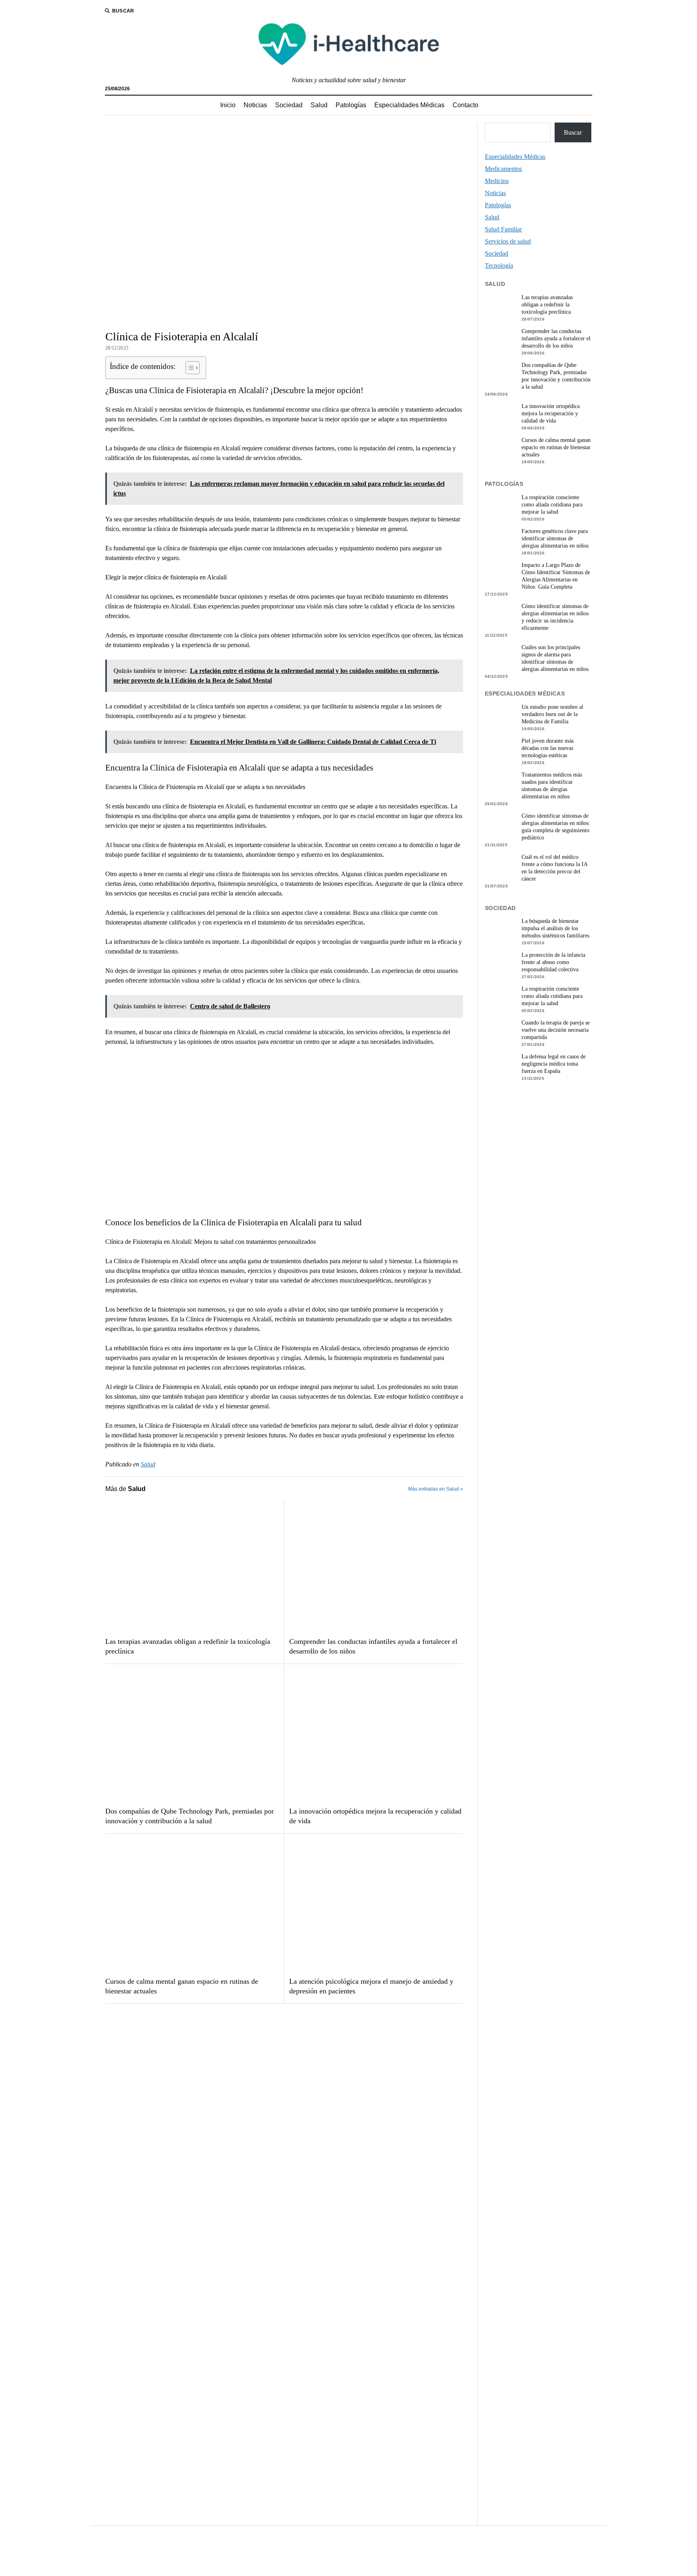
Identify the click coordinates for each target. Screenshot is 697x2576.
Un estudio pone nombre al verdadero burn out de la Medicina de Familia (552, 714)
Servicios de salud (508, 241)
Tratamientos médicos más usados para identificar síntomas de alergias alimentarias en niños (552, 786)
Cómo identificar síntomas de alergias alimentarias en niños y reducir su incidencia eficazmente (555, 617)
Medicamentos (503, 169)
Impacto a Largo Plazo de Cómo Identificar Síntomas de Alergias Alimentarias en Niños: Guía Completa (556, 576)
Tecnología (499, 266)
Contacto (465, 105)
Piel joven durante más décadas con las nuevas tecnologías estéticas (548, 748)
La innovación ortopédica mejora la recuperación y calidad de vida (375, 1816)
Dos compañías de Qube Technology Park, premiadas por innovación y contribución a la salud (190, 1816)
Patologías (351, 105)
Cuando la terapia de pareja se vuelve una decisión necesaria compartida (556, 1030)
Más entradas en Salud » (436, 1489)
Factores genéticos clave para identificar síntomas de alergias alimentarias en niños (555, 538)
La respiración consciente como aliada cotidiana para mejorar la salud (552, 505)
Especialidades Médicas (409, 105)
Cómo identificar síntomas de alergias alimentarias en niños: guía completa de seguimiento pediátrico (556, 827)
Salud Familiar (503, 229)
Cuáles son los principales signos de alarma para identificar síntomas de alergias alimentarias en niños (555, 658)
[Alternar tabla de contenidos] (189, 368)
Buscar (573, 132)
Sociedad (289, 105)
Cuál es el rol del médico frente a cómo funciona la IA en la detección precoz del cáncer (554, 868)
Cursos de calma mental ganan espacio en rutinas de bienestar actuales (182, 1986)
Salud (319, 105)
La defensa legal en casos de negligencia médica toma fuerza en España (554, 1064)
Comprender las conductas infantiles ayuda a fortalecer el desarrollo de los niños (373, 1646)
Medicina (497, 181)
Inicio (228, 105)
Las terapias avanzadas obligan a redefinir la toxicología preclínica (188, 1646)
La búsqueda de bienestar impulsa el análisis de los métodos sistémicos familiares (555, 928)
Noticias (255, 105)
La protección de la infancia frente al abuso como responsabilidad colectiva (553, 962)
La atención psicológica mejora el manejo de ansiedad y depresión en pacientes (371, 1986)
